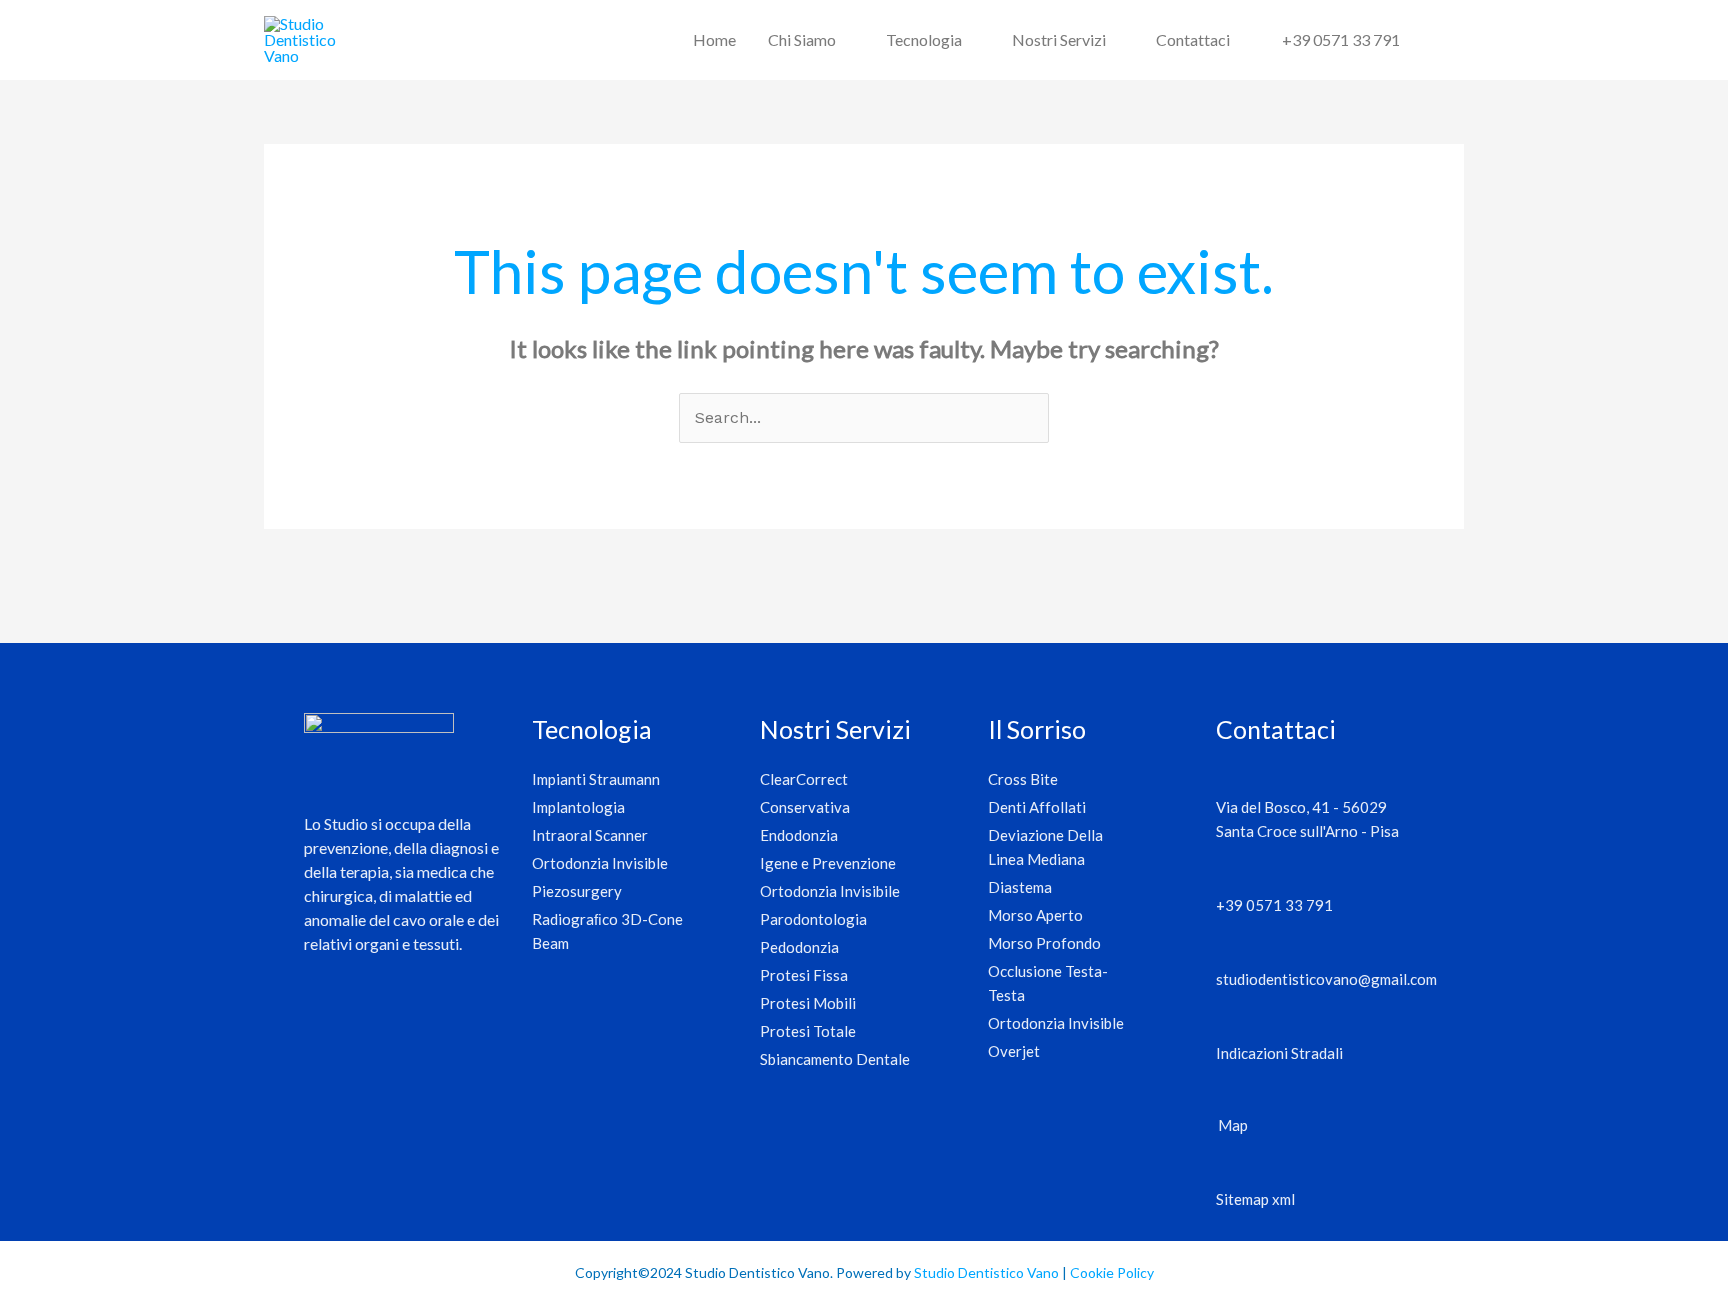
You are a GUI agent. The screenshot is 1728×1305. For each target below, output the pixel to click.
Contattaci (1193, 39)
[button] (1440, 40)
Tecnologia (924, 39)
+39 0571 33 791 (1341, 39)
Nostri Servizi (1059, 39)
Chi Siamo (802, 39)
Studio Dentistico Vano (986, 1272)
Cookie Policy (1112, 1272)
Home (714, 39)
